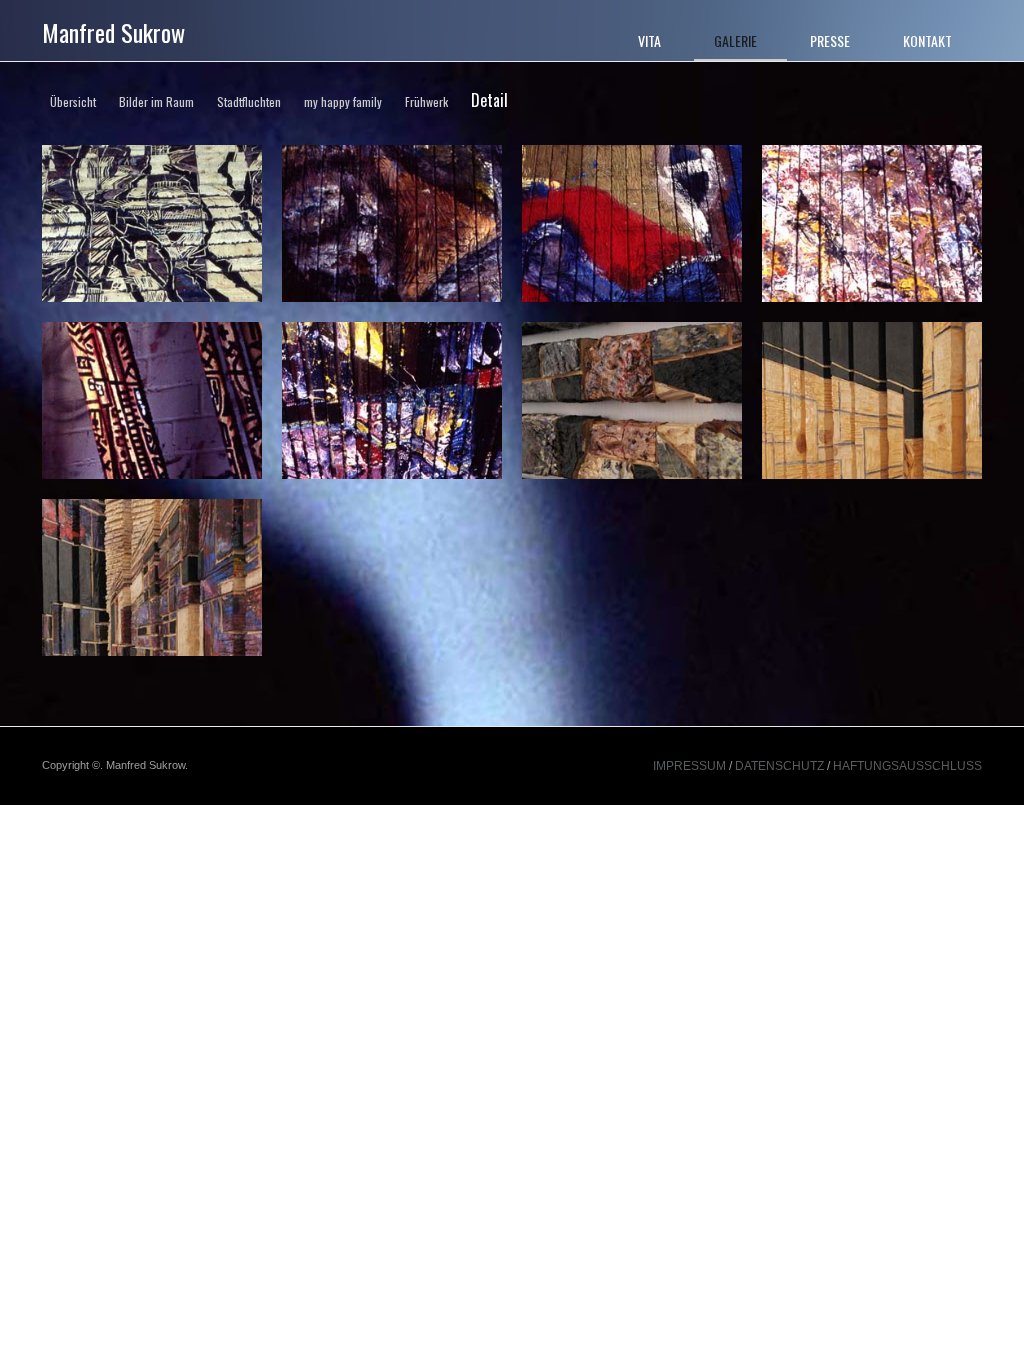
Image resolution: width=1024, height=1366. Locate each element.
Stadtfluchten (249, 101)
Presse (830, 40)
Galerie (735, 40)
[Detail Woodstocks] (872, 403)
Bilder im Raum (156, 101)
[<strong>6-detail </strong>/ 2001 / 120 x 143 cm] (152, 403)
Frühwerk (426, 101)
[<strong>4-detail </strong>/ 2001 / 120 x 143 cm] (632, 226)
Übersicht (73, 101)
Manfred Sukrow (113, 32)
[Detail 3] (392, 226)
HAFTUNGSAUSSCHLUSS (907, 766)
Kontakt (927, 40)
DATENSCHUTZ (779, 766)
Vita (649, 40)
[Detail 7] (392, 403)
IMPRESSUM (691, 766)
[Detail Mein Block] (152, 580)
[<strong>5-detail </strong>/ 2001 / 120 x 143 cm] (872, 226)
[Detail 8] (632, 403)
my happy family (343, 101)
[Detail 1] (152, 226)
